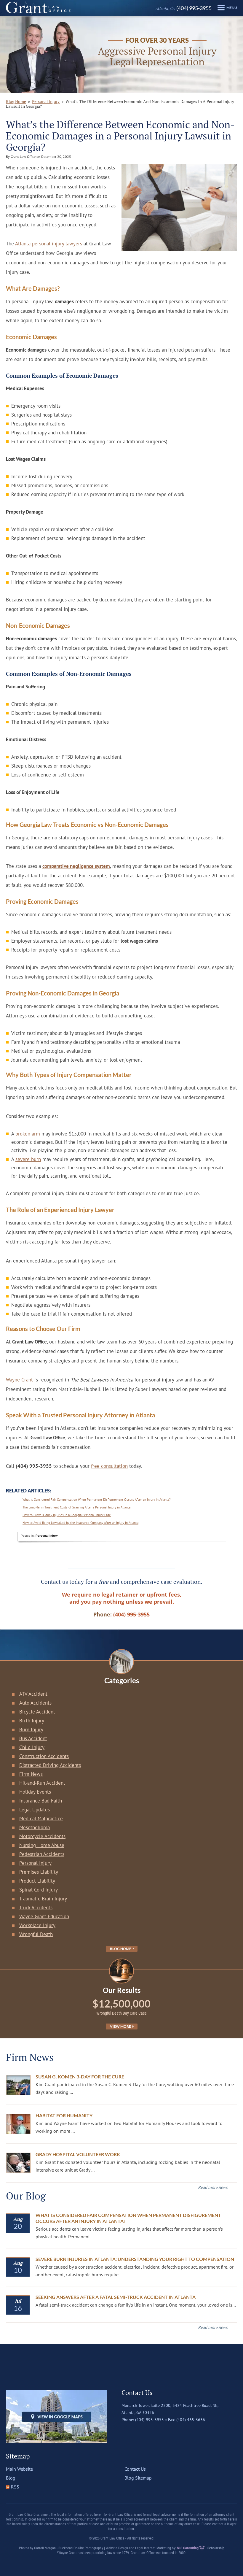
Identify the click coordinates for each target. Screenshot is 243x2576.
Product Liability (37, 1881)
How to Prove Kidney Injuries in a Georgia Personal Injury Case (67, 1515)
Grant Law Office (38, 8)
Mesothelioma (35, 1827)
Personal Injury (46, 101)
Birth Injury (32, 1721)
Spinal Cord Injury (39, 1890)
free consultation (109, 1466)
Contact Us (135, 2469)
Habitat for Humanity (64, 2115)
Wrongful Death (36, 1934)
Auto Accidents (35, 1703)
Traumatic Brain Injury (43, 1899)
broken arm (28, 1134)
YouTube (163, 2432)
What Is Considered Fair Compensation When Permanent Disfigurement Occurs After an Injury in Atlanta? (97, 1500)
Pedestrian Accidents (42, 1854)
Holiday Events (35, 1792)
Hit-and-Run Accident (42, 1783)
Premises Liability (39, 1872)
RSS (15, 2487)
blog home (16, 101)
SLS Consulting (188, 2548)
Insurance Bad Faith (41, 1801)
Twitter (138, 2432)
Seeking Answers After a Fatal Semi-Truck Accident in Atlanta (116, 2297)
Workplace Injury (37, 1925)
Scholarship (216, 2548)
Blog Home (121, 1949)
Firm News (31, 1774)
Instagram (151, 2432)
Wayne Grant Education (44, 1916)
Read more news (213, 2187)
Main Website (19, 2469)
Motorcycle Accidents (42, 1836)
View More (121, 2026)
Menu (232, 8)
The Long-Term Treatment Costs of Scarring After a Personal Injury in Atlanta (76, 1507)
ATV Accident (33, 1694)
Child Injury (32, 1747)
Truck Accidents (36, 1908)
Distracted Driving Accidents (50, 1765)
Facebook (126, 2432)
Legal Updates (35, 1810)
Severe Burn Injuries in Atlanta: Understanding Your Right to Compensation (135, 2259)
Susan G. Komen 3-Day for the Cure (80, 2076)
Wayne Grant (19, 1380)
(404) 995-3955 (183, 8)
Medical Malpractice (41, 1819)
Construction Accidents (44, 1756)
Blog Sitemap (138, 2478)
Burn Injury (31, 1729)
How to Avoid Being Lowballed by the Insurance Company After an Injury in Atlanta (80, 1523)
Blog (11, 2478)
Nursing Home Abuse (42, 1845)
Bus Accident (33, 1738)
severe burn (28, 1159)
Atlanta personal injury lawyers (49, 244)
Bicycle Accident (37, 1712)
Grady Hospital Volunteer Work (78, 2154)
